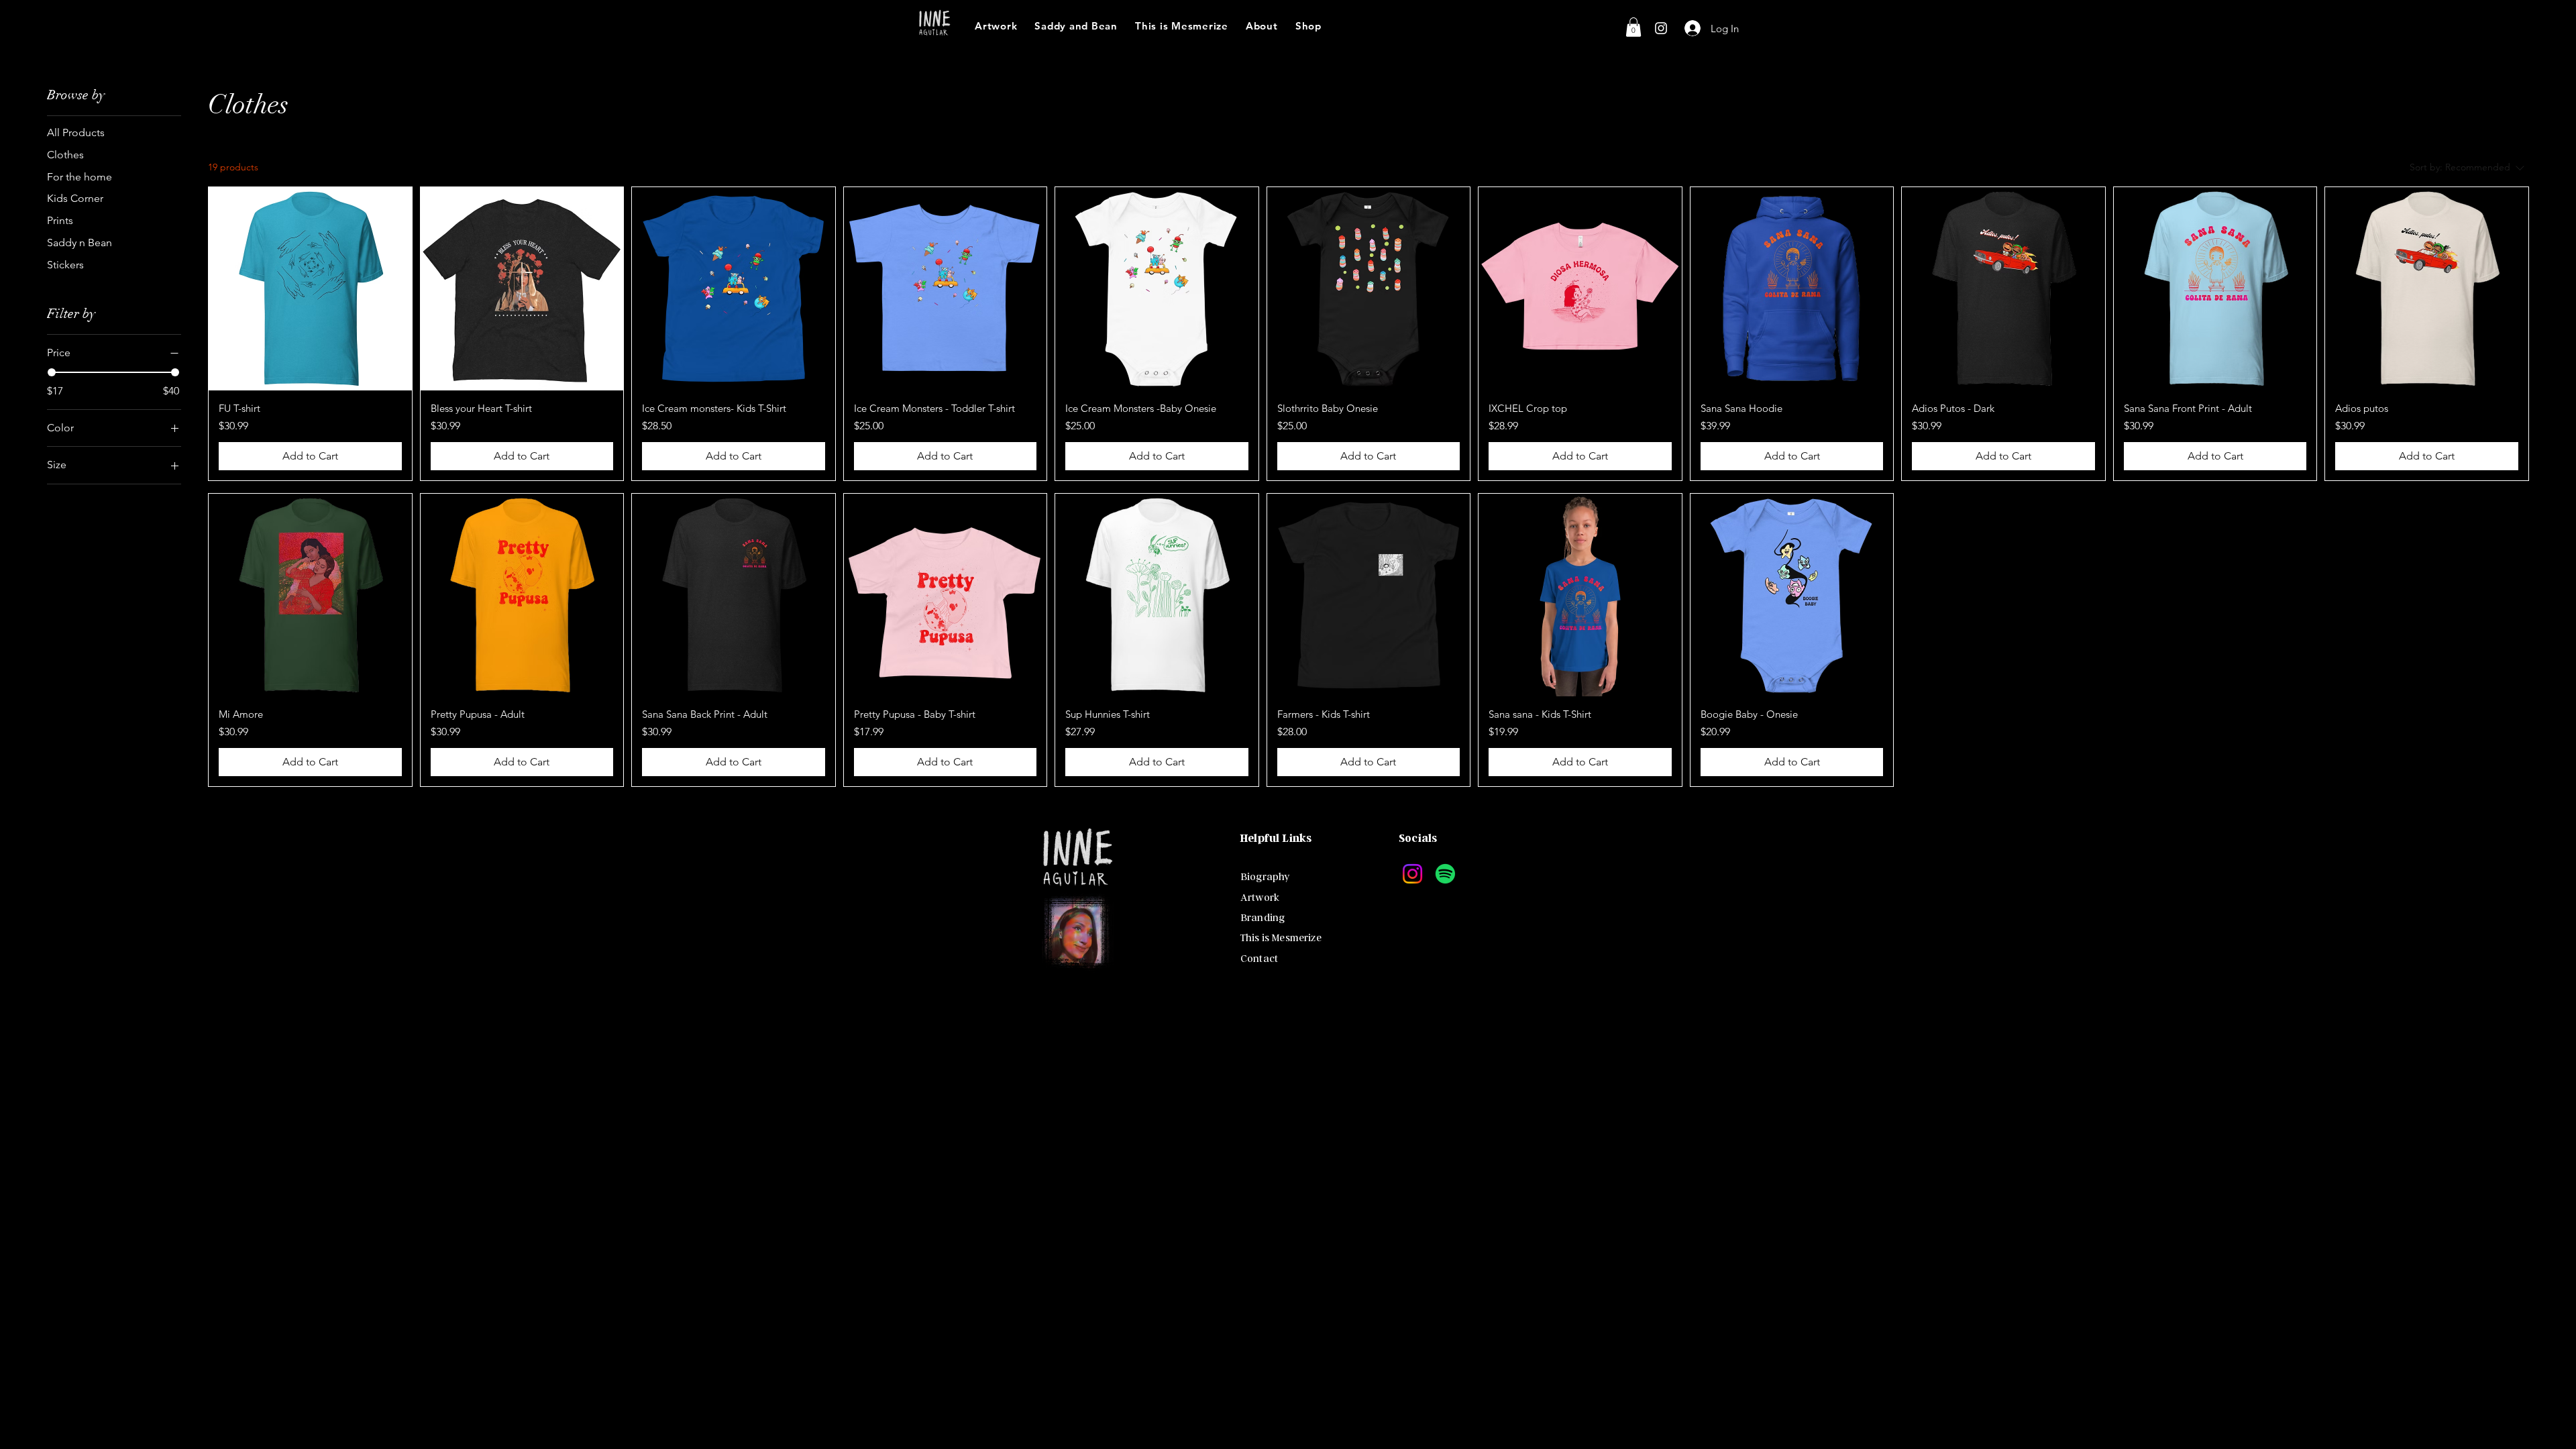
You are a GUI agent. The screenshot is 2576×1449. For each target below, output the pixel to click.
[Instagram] (1661, 28)
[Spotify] (1445, 874)
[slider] (52, 372)
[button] (1633, 27)
